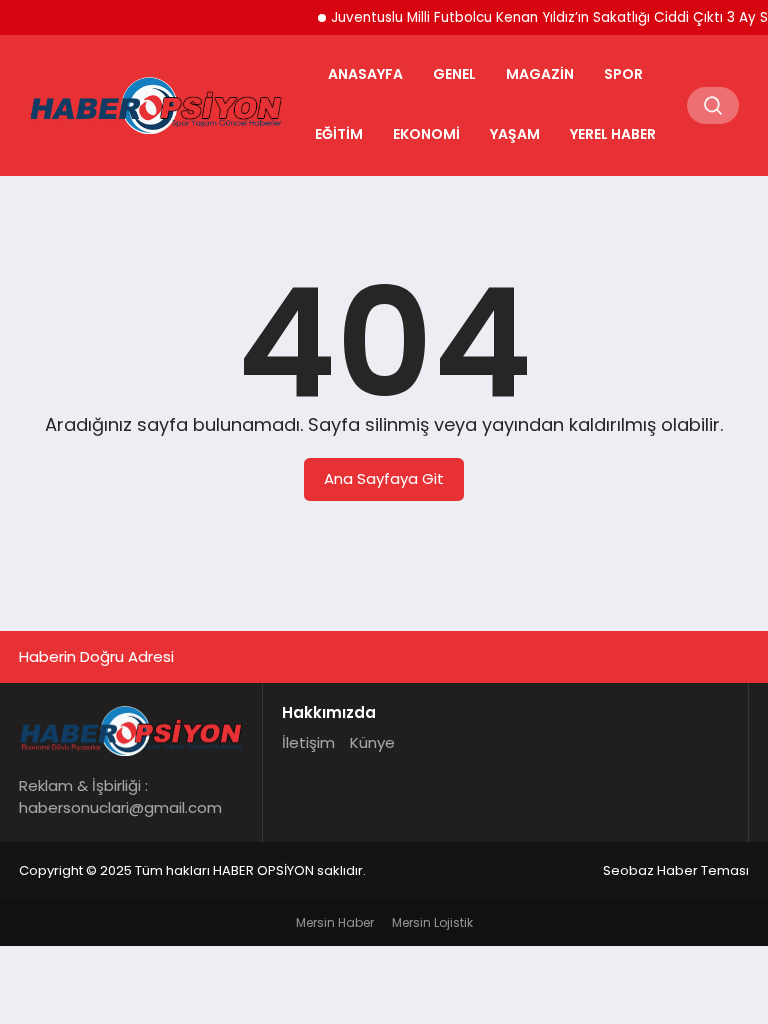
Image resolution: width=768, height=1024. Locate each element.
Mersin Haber (335, 922)
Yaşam (515, 134)
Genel (454, 74)
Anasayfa (365, 74)
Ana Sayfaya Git (384, 478)
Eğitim (339, 134)
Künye (372, 742)
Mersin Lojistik (432, 922)
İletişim (308, 742)
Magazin (540, 74)
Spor (623, 74)
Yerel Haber (613, 134)
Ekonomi (426, 134)
